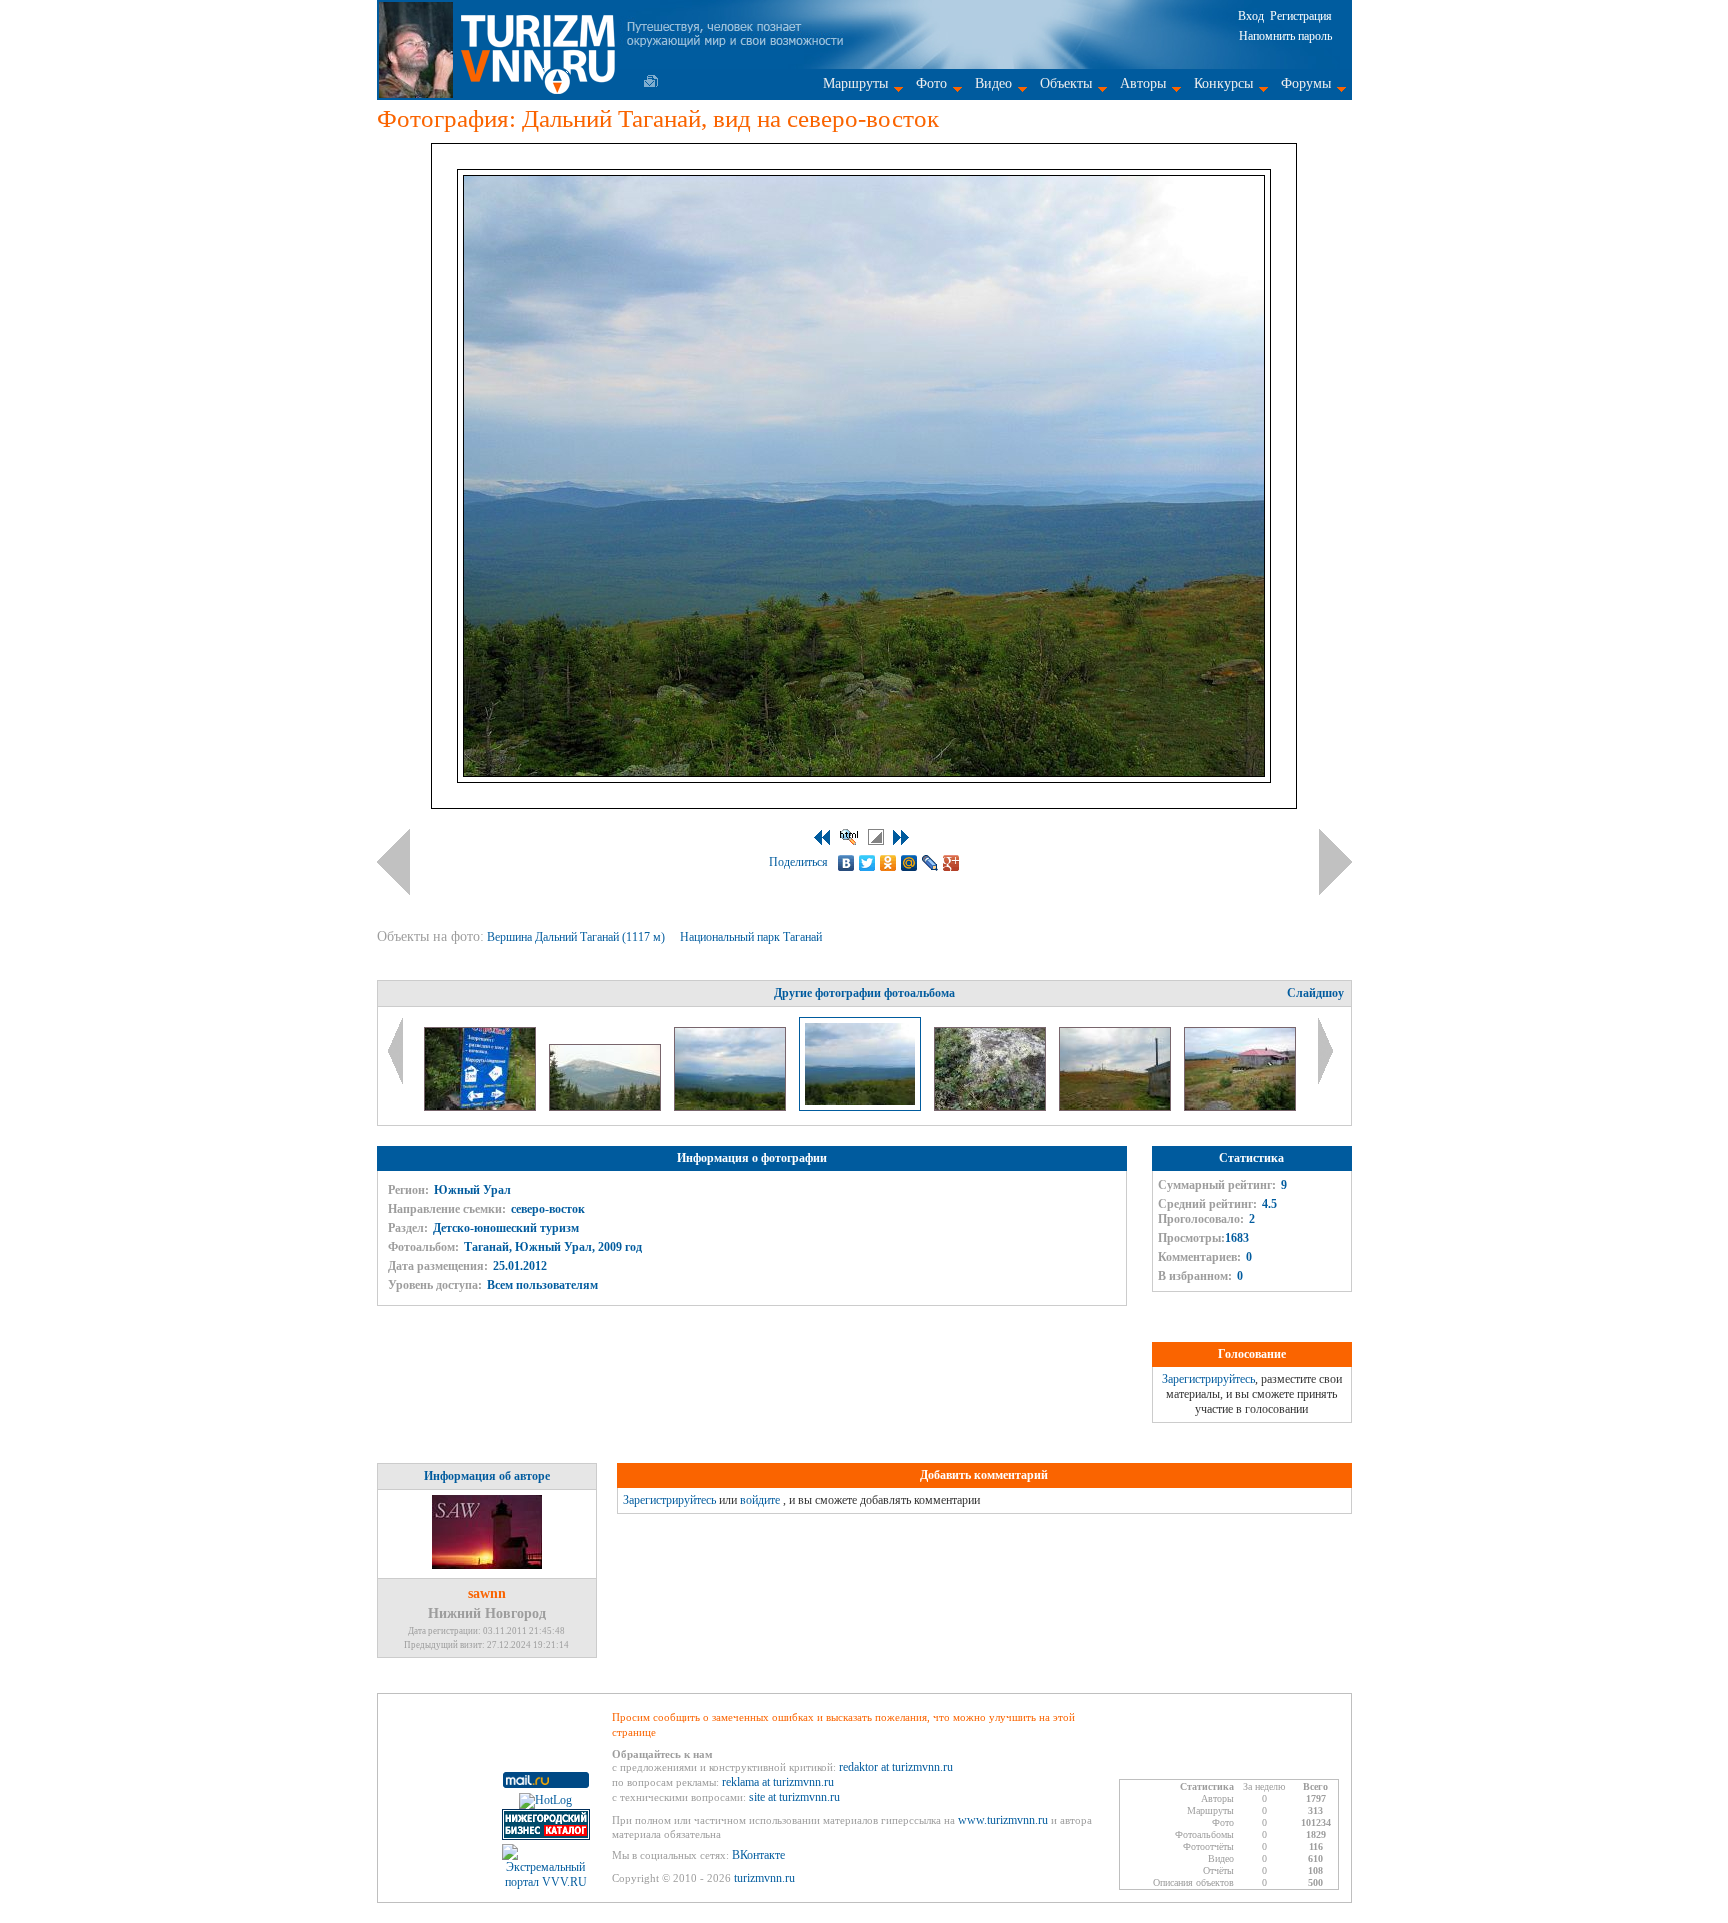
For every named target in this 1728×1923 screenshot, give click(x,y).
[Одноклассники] (888, 863)
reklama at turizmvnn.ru (778, 1782)
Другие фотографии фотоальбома (864, 993)
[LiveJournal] (930, 863)
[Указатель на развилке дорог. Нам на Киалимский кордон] (481, 1107)
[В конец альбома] (901, 837)
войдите (760, 1500)
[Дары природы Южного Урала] (991, 1107)
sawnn (487, 1593)
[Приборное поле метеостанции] (1116, 1107)
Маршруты (855, 83)
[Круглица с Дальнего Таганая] (606, 1107)
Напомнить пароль (1285, 36)
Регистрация (1301, 16)
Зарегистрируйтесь (1208, 1379)
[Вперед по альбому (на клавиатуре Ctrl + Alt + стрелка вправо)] (1335, 862)
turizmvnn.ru (764, 1878)
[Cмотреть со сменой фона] (876, 837)
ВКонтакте (758, 1855)
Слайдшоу (1315, 993)
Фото (931, 83)
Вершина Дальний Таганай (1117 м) (577, 937)
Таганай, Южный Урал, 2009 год (553, 1247)
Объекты (1066, 83)
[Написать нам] (651, 81)
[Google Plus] (951, 863)
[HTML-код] (849, 837)
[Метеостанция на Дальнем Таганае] (1240, 1107)
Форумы (1306, 83)
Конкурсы (1223, 83)
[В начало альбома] (822, 837)
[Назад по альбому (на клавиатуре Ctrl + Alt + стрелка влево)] (393, 862)
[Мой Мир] (909, 863)
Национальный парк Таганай (752, 937)
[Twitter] (867, 863)
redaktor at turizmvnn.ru (896, 1767)
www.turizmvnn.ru (1003, 1820)
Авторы (1143, 83)
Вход (1251, 16)
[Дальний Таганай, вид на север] (731, 1107)
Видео (993, 83)
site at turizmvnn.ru (794, 1797)
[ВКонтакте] (846, 863)
